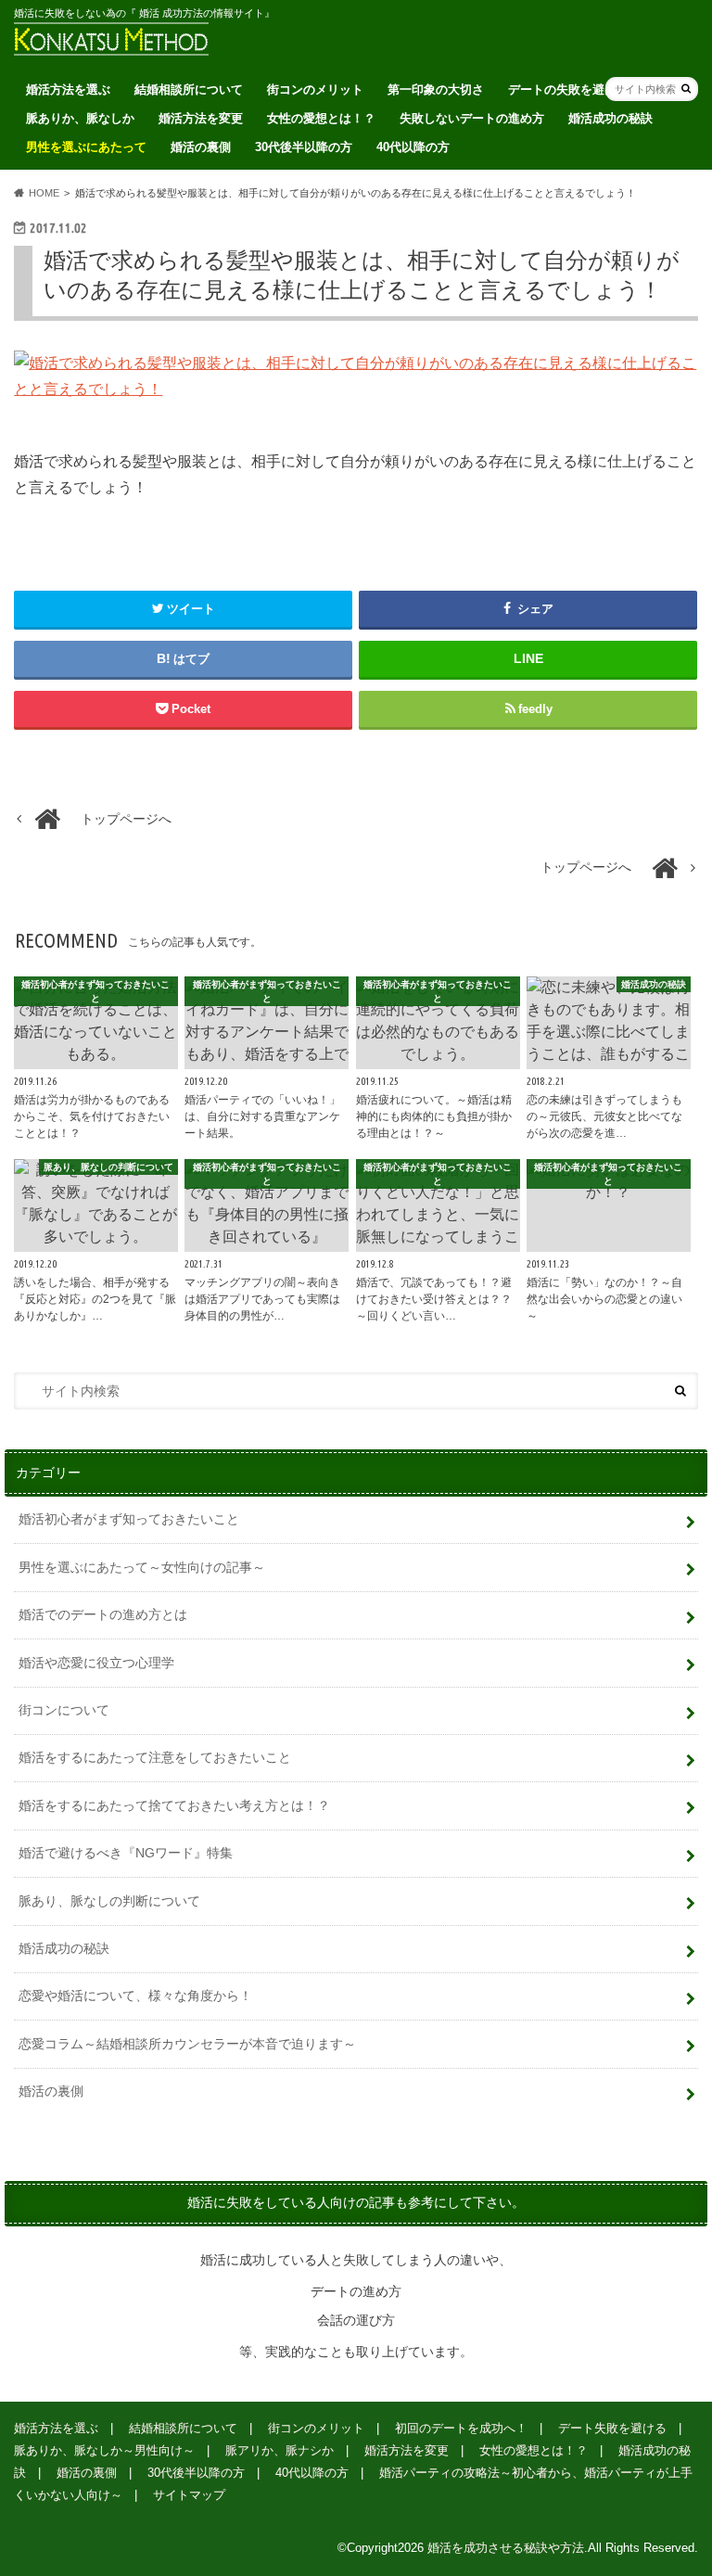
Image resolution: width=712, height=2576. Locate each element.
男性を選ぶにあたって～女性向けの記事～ (142, 1567)
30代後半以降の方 (304, 147)
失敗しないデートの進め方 (472, 118)
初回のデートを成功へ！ (461, 2428)
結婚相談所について (189, 89)
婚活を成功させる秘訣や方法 (506, 2548)
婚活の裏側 (201, 147)
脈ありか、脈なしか (80, 118)
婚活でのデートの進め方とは (103, 1614)
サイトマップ (189, 2495)
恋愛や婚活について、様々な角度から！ (135, 1996)
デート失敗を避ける (612, 2428)
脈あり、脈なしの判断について (109, 1901)
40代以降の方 (413, 147)
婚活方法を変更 (201, 118)
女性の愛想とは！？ (321, 118)
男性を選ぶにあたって (86, 147)
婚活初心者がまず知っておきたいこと (129, 1519)
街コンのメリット (315, 89)
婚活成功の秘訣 (610, 118)
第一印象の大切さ (436, 89)
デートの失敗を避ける (568, 89)
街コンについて (64, 1710)
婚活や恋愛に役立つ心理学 (96, 1663)
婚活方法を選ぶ (68, 89)
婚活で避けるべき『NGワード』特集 (126, 1853)
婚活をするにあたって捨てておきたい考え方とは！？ (174, 1805)
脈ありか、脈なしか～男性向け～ (104, 2450)
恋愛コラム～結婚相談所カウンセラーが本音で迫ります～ (187, 2044)
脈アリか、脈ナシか (280, 2450)
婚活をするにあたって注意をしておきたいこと (155, 1757)
